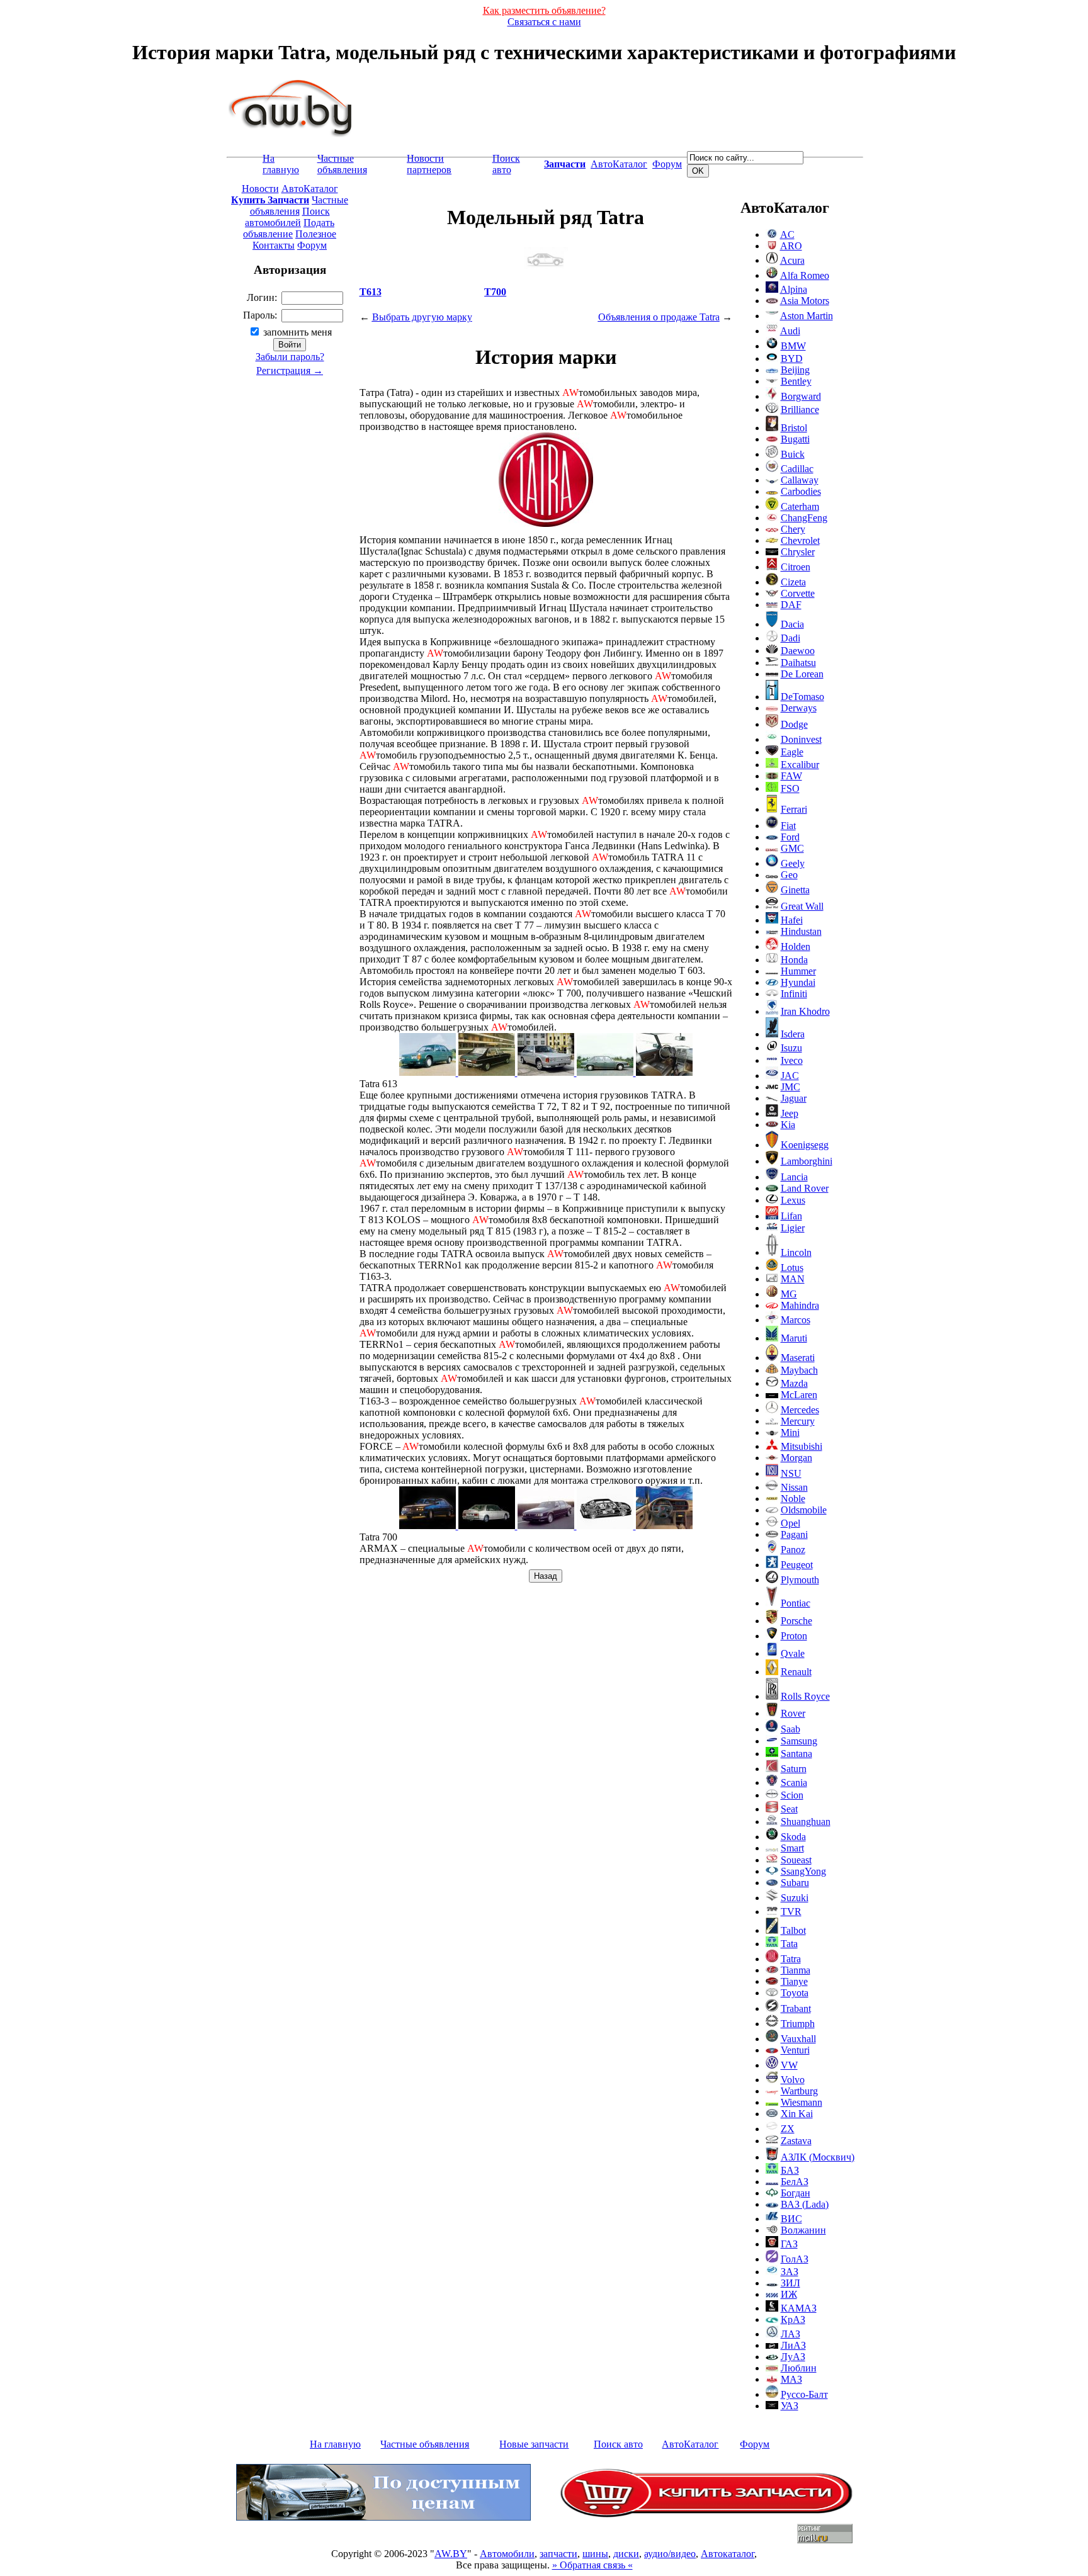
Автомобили (507, 2554)
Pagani (794, 1534)
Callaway (800, 480)
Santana (796, 1754)
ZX (788, 2129)
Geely (793, 863)
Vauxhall (798, 2039)
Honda (794, 960)
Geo (789, 875)
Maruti (794, 1338)
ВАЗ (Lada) (805, 2204)
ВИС (791, 2219)
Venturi (795, 2050)
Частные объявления (342, 164)
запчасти (558, 2554)
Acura (792, 260)
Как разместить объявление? (544, 10)
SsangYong (803, 1871)
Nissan (794, 1487)
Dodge (794, 724)
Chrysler (798, 552)
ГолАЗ (795, 2259)
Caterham (800, 506)
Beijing (795, 370)
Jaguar (794, 1098)
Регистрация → (290, 370)
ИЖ (789, 2294)
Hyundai (798, 982)
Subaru (795, 1883)
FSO (790, 788)
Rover (793, 1713)
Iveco (792, 1060)
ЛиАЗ (793, 2345)
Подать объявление (289, 228)
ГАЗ (789, 2244)
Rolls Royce (805, 1696)
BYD (792, 359)
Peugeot (797, 1565)
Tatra (791, 1959)
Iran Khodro (805, 1011)
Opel (790, 1523)
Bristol (794, 428)
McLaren (799, 1395)
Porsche (796, 1621)
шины (595, 2554)
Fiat (788, 826)
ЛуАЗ (793, 2357)
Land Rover (805, 1188)
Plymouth (800, 1580)
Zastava (796, 2141)
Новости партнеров (429, 164)
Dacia (792, 624)
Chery (793, 529)
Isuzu (791, 1048)
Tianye (794, 1981)
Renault (796, 1672)
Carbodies (801, 491)
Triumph (798, 2024)
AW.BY (451, 2554)
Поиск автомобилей (287, 217)
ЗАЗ (790, 2272)
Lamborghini (807, 1161)
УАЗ (790, 2406)
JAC (790, 1076)
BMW (793, 346)
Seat (789, 1809)
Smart (792, 1848)
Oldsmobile (804, 1510)
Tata (789, 1944)
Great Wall (802, 906)
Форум (667, 164)
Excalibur (800, 765)
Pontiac (796, 1603)
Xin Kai (797, 2114)
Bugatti (795, 439)
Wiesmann (802, 2102)
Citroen (796, 567)
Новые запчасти (534, 2444)
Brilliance (800, 410)
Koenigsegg (805, 1145)
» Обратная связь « (592, 2565)
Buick (793, 454)
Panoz (793, 1550)
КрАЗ (793, 2319)
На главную (281, 164)
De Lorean (802, 674)
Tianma (796, 1970)
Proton (794, 1636)
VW (789, 2065)
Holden (796, 946)
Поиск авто (506, 164)
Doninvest (801, 739)
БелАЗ (795, 2182)
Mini (790, 1432)
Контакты (274, 245)
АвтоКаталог (619, 164)
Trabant (796, 2008)
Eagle (792, 752)
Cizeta (793, 582)
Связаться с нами (544, 22)
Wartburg (799, 2091)
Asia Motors (805, 301)
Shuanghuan (806, 1822)
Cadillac (797, 469)
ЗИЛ (790, 2283)
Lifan (791, 1216)
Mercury (798, 1421)
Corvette (798, 593)
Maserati (798, 1358)
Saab (790, 1729)
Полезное (316, 234)
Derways (799, 708)
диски (626, 2554)
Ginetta (795, 890)
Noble (793, 1499)
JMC (790, 1087)
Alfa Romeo (805, 275)
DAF (791, 605)
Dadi (790, 638)
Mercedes (800, 1410)
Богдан (796, 2193)
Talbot (793, 1930)
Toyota (795, 1993)
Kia (788, 1125)
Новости (260, 189)
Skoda (793, 1837)
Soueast (796, 1860)
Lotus (792, 1268)
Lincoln (796, 1252)
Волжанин (803, 2230)
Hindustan (801, 931)
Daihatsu (798, 663)
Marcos (796, 1320)
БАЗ (790, 2170)
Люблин (799, 2368)
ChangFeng (804, 518)
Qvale (793, 1653)
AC (787, 234)
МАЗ (791, 2379)
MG (789, 1294)
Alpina (794, 289)
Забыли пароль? (290, 357)
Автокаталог (728, 2554)
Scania (794, 1782)
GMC (792, 848)
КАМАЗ (799, 2308)
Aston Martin (807, 316)
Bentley (796, 381)
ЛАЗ (790, 2334)
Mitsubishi (802, 1446)
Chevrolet (800, 540)
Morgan (796, 1458)
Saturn (794, 1769)
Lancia (794, 1177)
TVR (791, 1912)
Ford (790, 837)
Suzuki (795, 1898)
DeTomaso (802, 697)
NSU (791, 1473)
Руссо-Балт (804, 2394)
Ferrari (794, 809)
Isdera (793, 1034)
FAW (791, 776)
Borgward (801, 396)
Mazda (794, 1383)
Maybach (799, 1370)
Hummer (798, 971)
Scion (792, 1795)
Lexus (793, 1200)
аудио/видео (670, 2554)
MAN (793, 1279)
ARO (791, 246)
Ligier (793, 1228)
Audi (790, 331)
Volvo (793, 2080)
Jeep (790, 1113)
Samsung (799, 1741)
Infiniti (794, 994)
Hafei (792, 920)
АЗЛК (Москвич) (818, 2157)
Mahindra (800, 1305)
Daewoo (798, 651)
